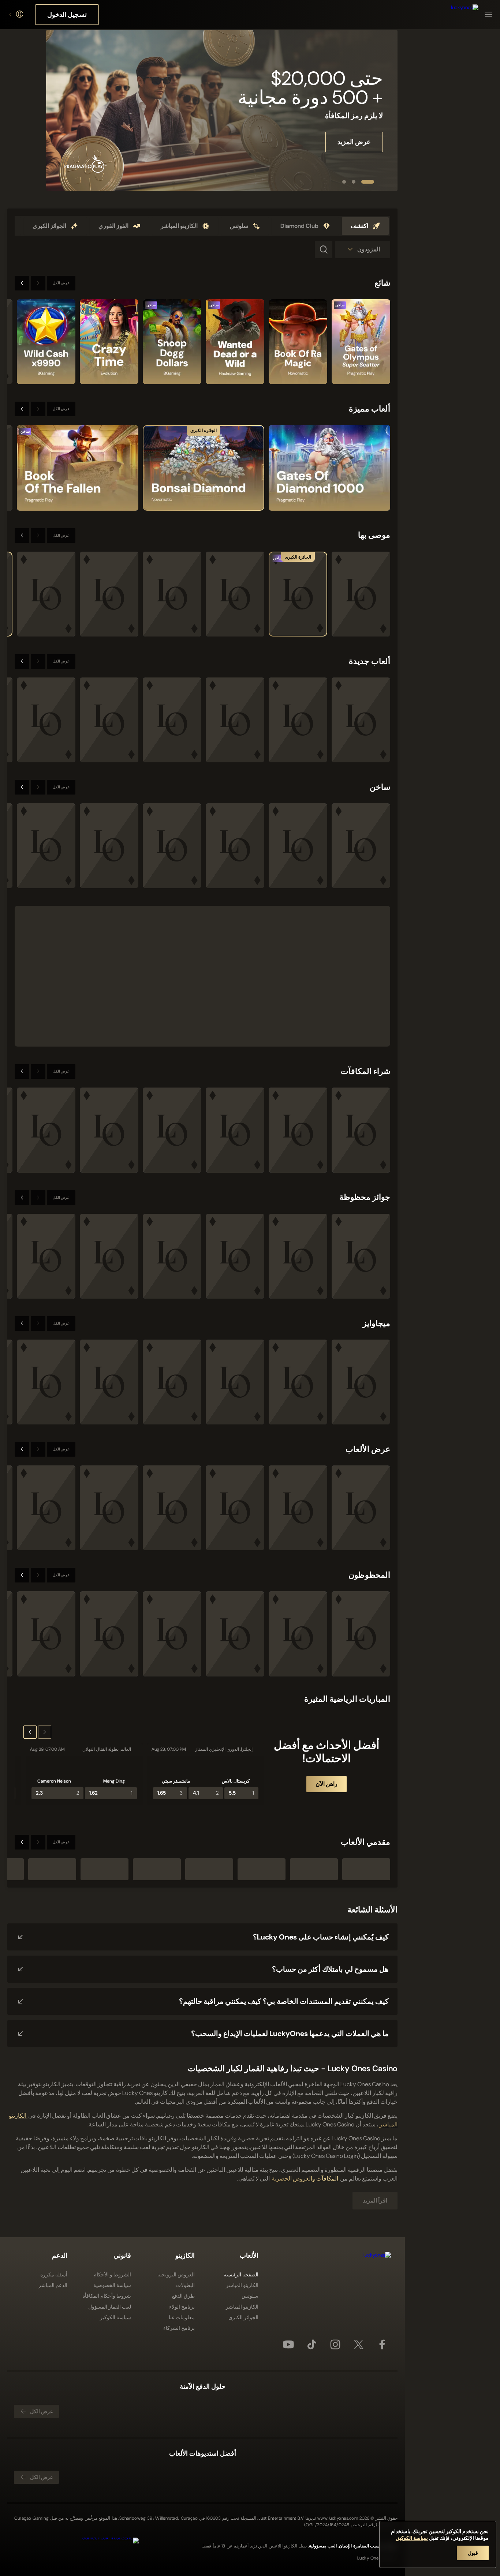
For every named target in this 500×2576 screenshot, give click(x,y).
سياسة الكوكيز (115, 2317)
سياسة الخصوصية (112, 2285)
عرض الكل (61, 283)
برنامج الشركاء (179, 2328)
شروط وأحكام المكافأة (107, 2296)
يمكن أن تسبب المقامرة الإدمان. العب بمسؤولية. (353, 2546)
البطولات (185, 2285)
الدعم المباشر (53, 2285)
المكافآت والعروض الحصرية (305, 2179)
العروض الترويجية (176, 2275)
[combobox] (15, 15)
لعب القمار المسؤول (110, 2307)
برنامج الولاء (182, 2307)
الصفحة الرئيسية (241, 2275)
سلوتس (250, 2296)
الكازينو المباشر (242, 2285)
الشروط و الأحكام (112, 2275)
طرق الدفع (183, 2296)
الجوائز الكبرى (243, 2317)
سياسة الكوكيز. (412, 2538)
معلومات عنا (182, 2317)
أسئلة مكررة (54, 2275)
